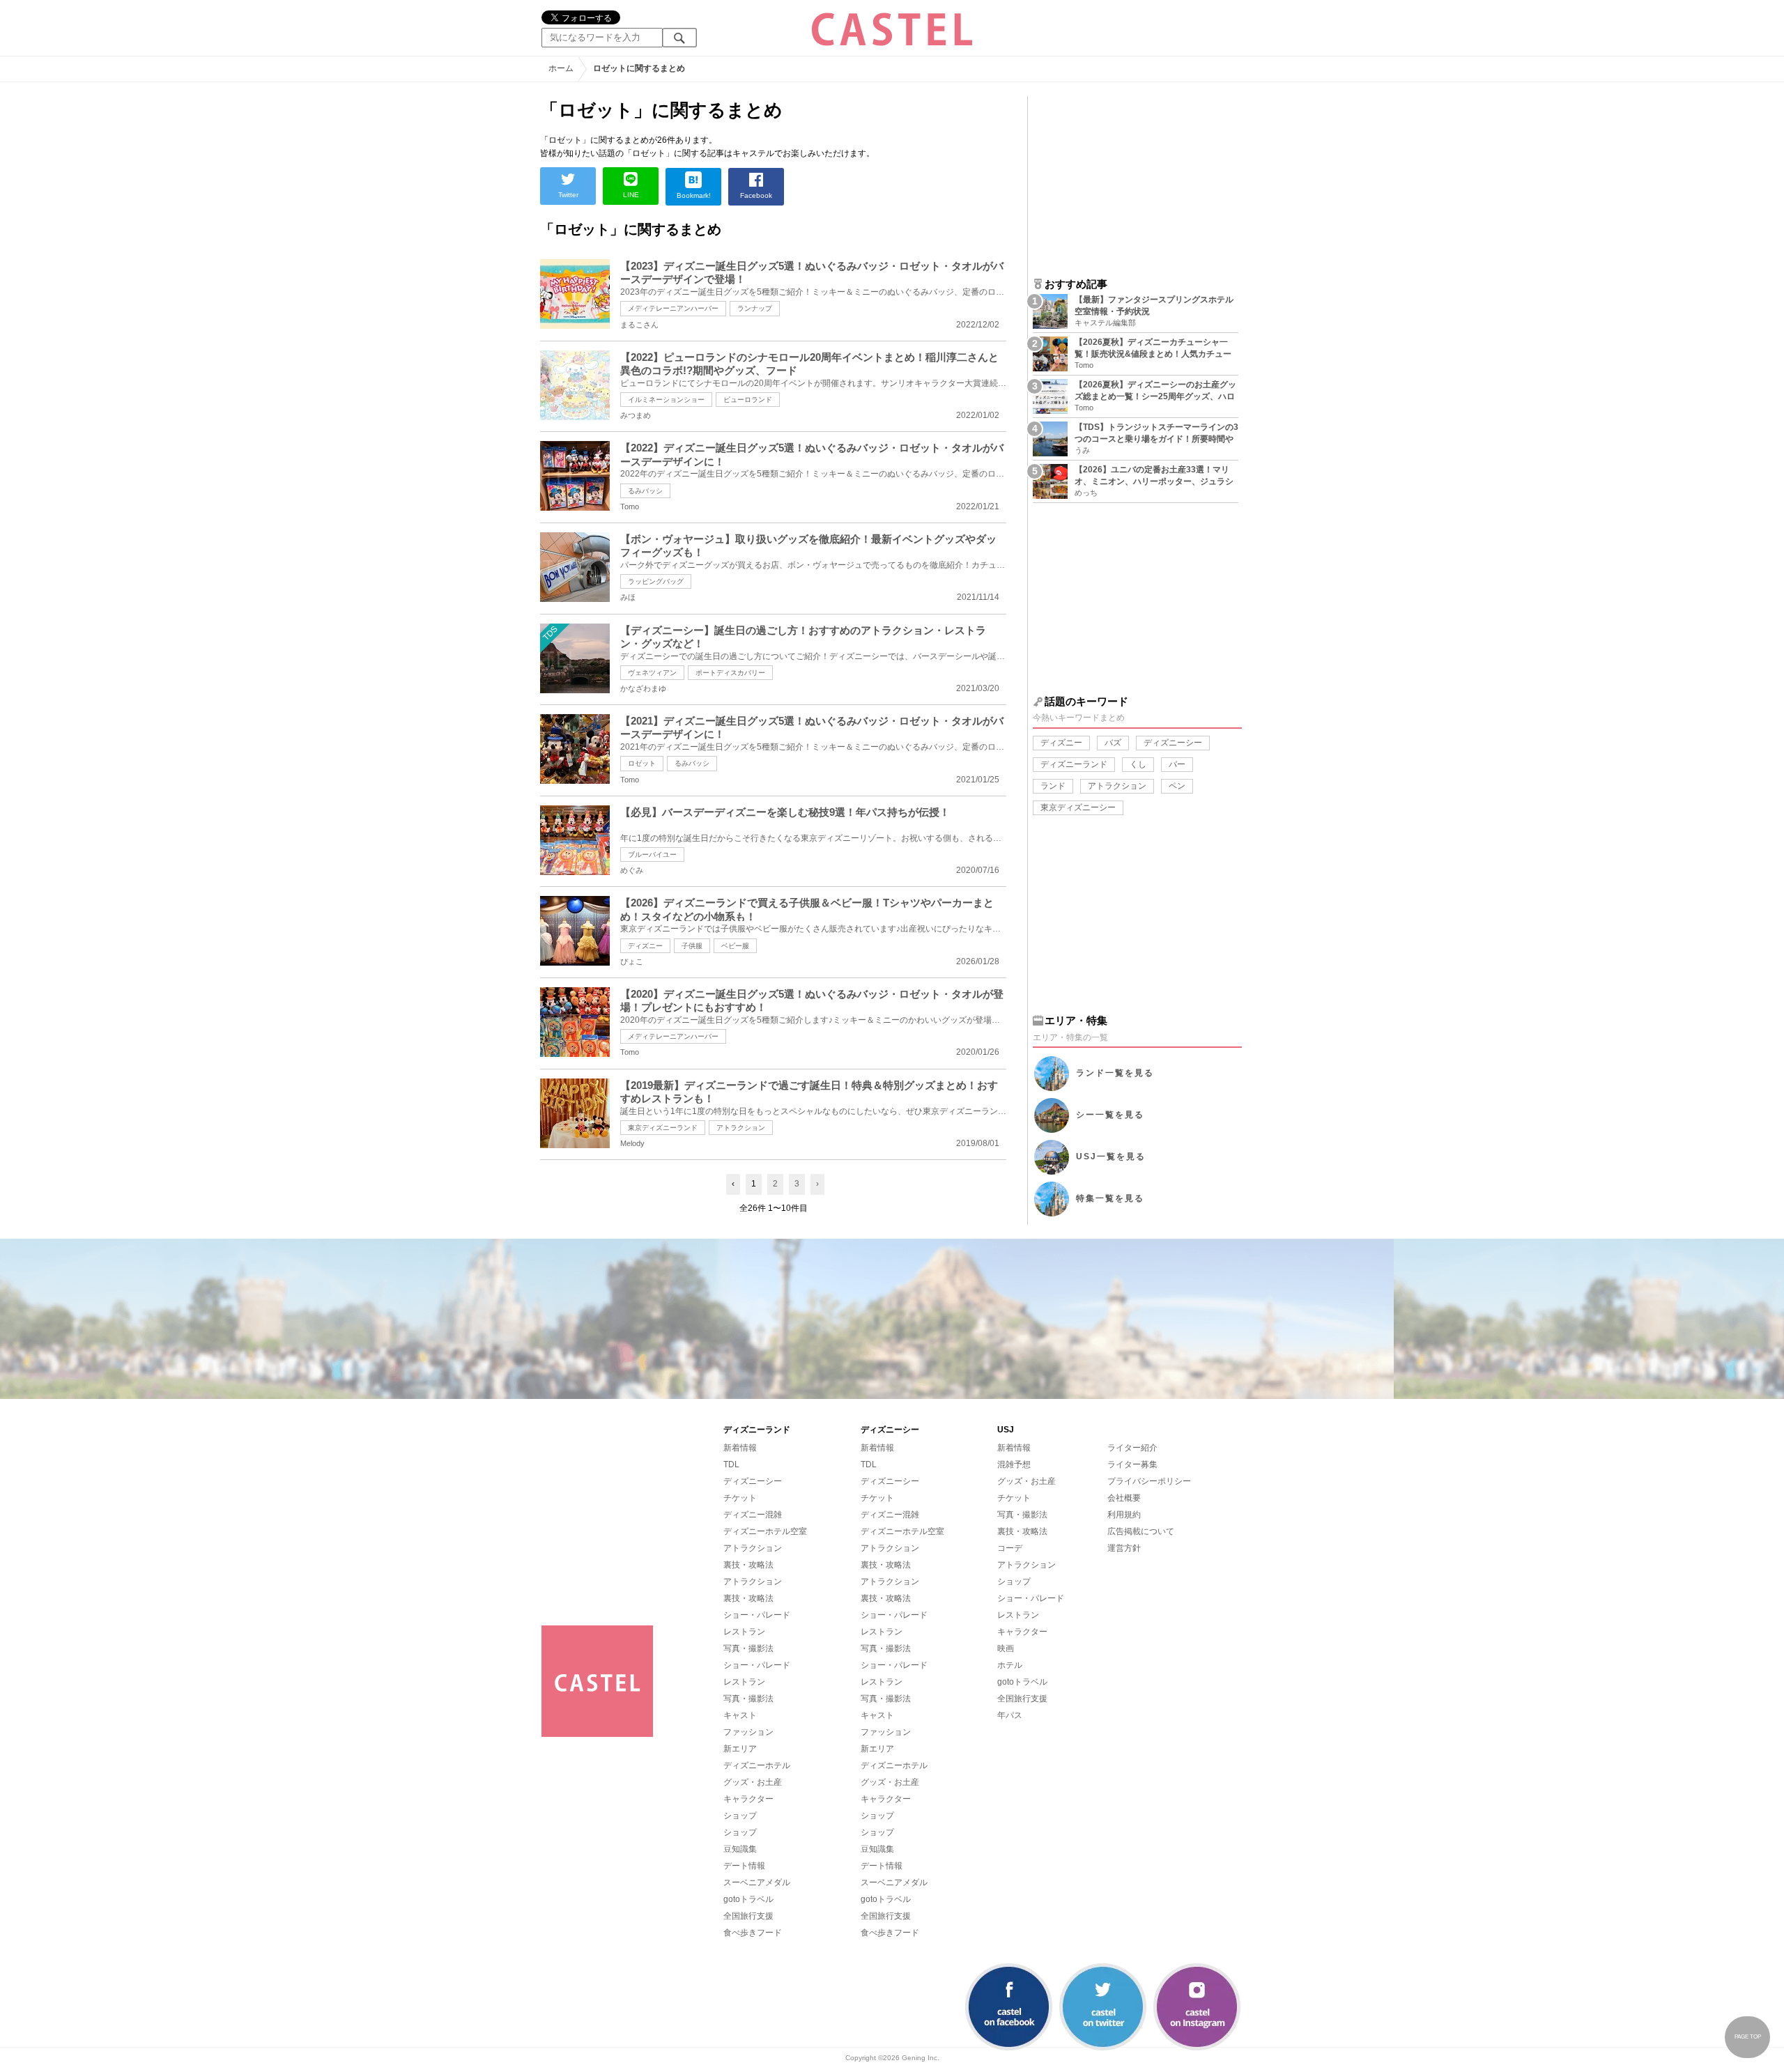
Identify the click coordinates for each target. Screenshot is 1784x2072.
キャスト (740, 1715)
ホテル (1010, 1665)
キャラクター (748, 1799)
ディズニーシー (1173, 743)
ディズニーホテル (757, 1765)
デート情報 (744, 1866)
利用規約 (1124, 1515)
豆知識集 (740, 1849)
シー (1110, 1115)
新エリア (740, 1749)
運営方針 (1124, 1548)
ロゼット (642, 763)
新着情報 (740, 1448)
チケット (740, 1498)
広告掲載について (1141, 1531)
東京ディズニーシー (1078, 807)
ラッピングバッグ (656, 581)
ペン (1177, 786)
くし (1138, 764)
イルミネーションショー (666, 400)
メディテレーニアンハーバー (673, 308)
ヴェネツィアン (652, 673)
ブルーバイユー (652, 855)
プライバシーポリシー (1149, 1481)
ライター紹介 (1132, 1448)
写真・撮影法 (748, 1648)
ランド (1053, 786)
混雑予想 (1014, 1464)
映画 (1006, 1648)
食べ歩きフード (753, 1933)
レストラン (744, 1632)
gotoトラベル (748, 1899)
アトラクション (741, 1128)
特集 (1110, 1198)
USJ (1111, 1157)
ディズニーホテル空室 (765, 1531)
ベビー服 (735, 946)
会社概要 (1124, 1498)
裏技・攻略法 (748, 1565)
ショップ (740, 1816)
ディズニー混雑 (753, 1515)
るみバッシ (645, 491)
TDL (731, 1464)
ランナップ (755, 308)
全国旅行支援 (748, 1916)
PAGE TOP (1748, 2037)
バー (1177, 764)
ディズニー (645, 946)
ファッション (748, 1732)
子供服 (692, 946)
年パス (1010, 1715)
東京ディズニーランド (663, 1128)
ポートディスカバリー (730, 673)
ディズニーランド (1074, 764)
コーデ (1010, 1548)
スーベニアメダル (757, 1882)
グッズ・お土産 (753, 1782)
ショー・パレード (757, 1615)
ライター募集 (1132, 1464)
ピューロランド (748, 400)
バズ (1113, 743)
